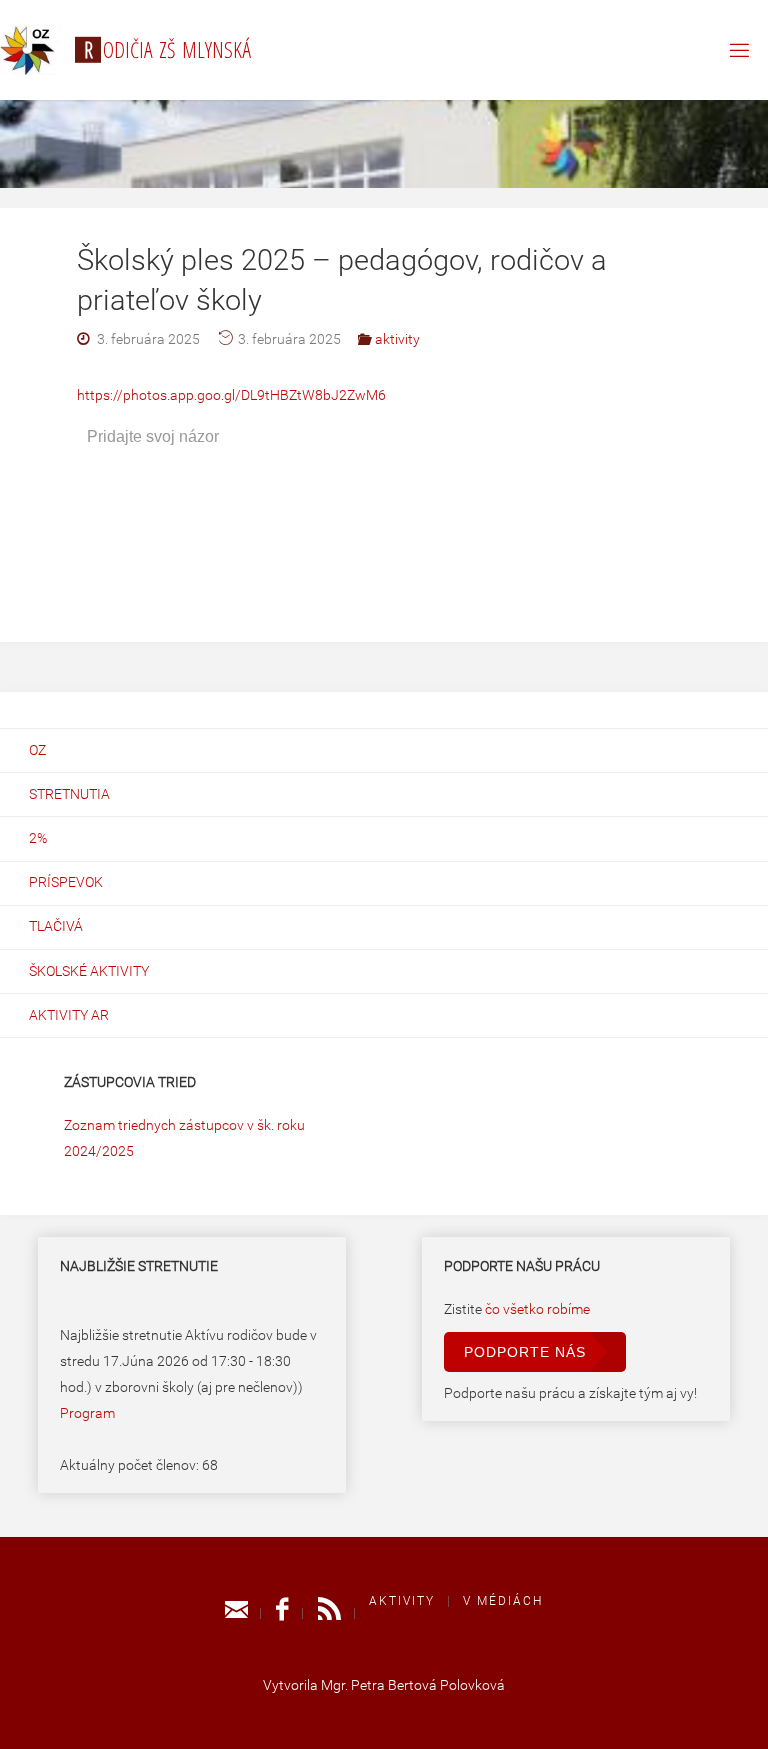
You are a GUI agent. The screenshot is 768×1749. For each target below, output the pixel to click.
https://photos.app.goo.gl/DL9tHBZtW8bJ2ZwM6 (231, 395)
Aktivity (402, 1601)
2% (38, 838)
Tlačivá (56, 926)
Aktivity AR (69, 1015)
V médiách (503, 1601)
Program (87, 1413)
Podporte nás (525, 1352)
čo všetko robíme (537, 1309)
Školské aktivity (89, 971)
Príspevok (66, 882)
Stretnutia (69, 794)
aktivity (397, 339)
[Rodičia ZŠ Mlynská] (30, 49)
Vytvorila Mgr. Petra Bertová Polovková (384, 1685)
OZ (37, 750)
